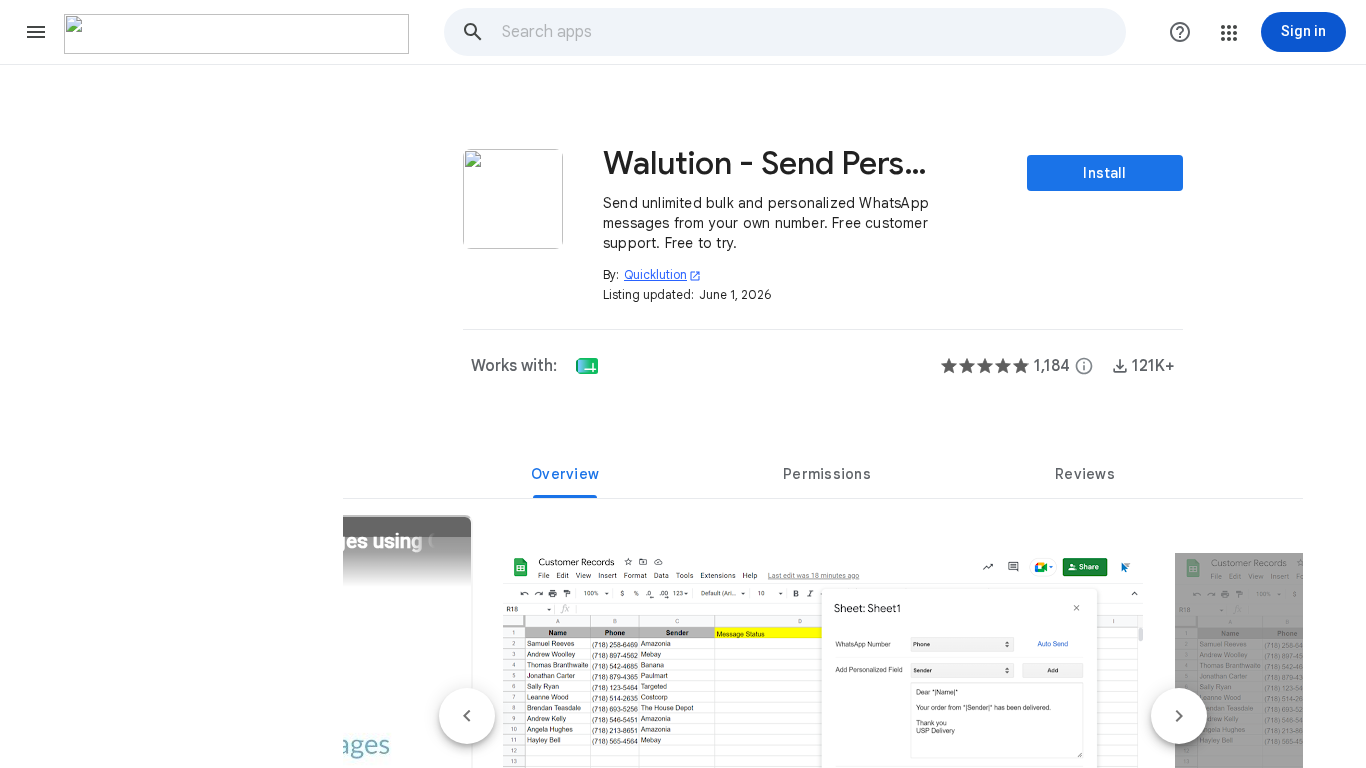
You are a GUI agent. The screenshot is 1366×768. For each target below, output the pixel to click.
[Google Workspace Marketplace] (236, 34)
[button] (36, 32)
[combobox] (813, 32)
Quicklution (662, 274)
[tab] (565, 474)
